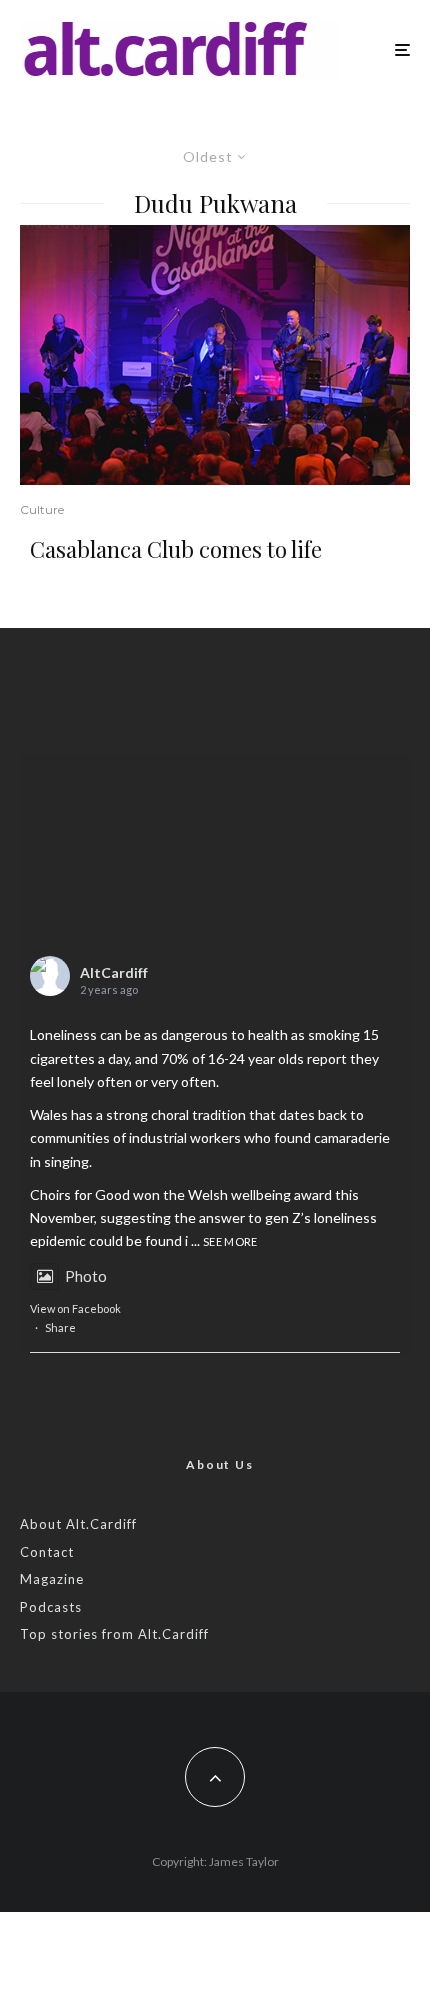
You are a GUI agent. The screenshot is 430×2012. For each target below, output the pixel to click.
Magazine (52, 1579)
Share (60, 1327)
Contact (47, 1552)
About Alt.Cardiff (78, 1524)
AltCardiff (114, 972)
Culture (42, 509)
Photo (86, 1276)
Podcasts (51, 1607)
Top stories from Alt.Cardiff (114, 1634)
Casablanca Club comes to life (176, 549)
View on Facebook (75, 1308)
